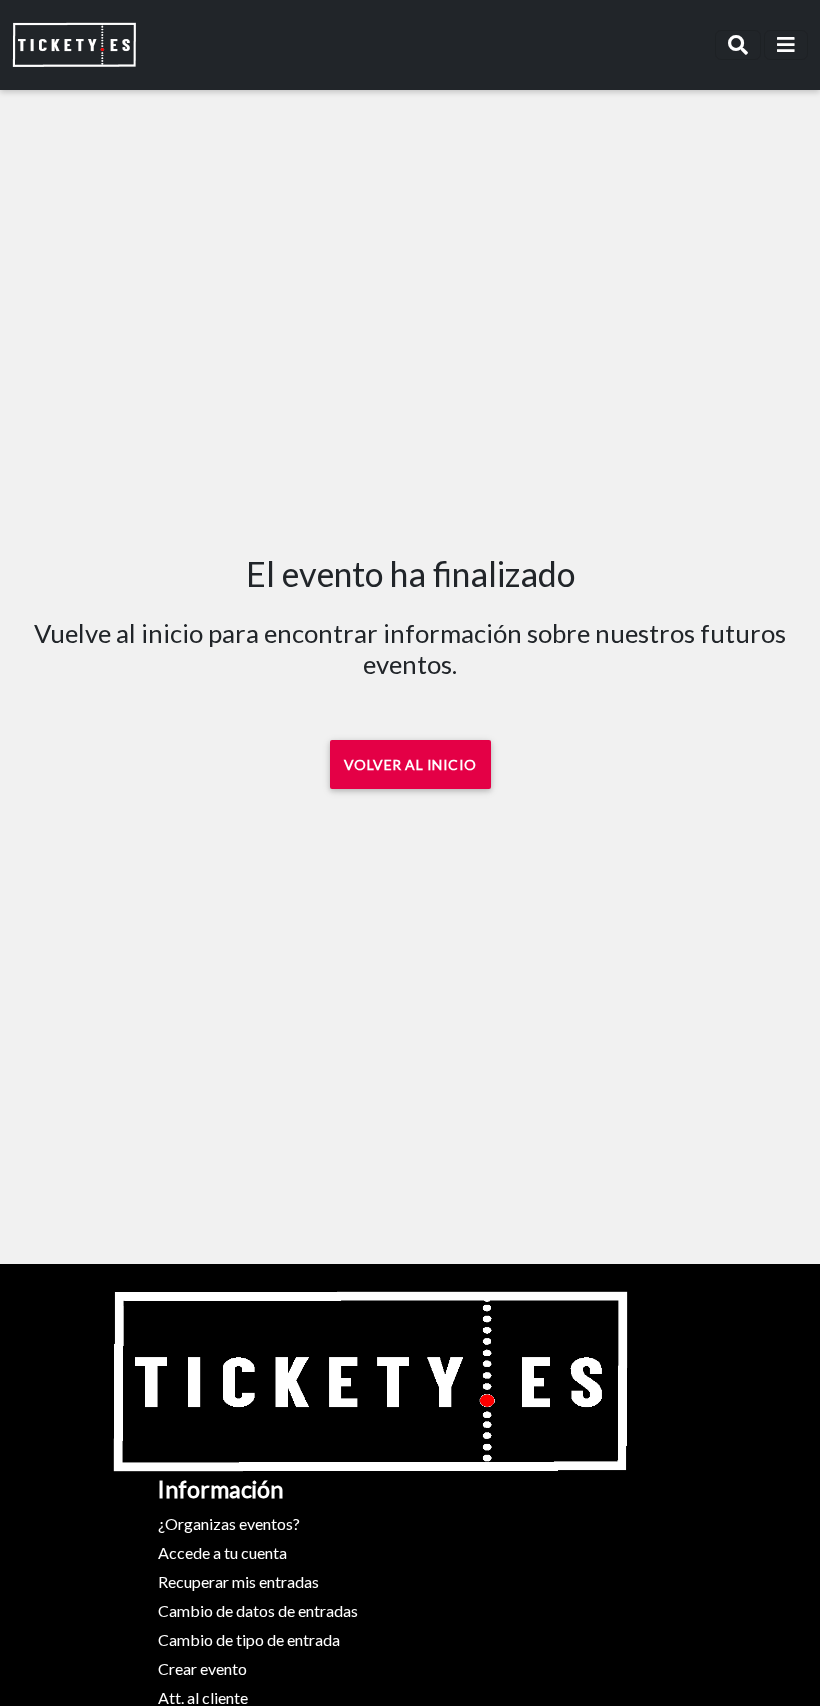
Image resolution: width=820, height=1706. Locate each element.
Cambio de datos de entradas (258, 1610)
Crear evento (202, 1668)
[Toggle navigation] (738, 45)
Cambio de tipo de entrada (249, 1639)
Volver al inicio (410, 764)
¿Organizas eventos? (229, 1523)
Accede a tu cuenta (222, 1552)
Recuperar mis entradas (238, 1581)
